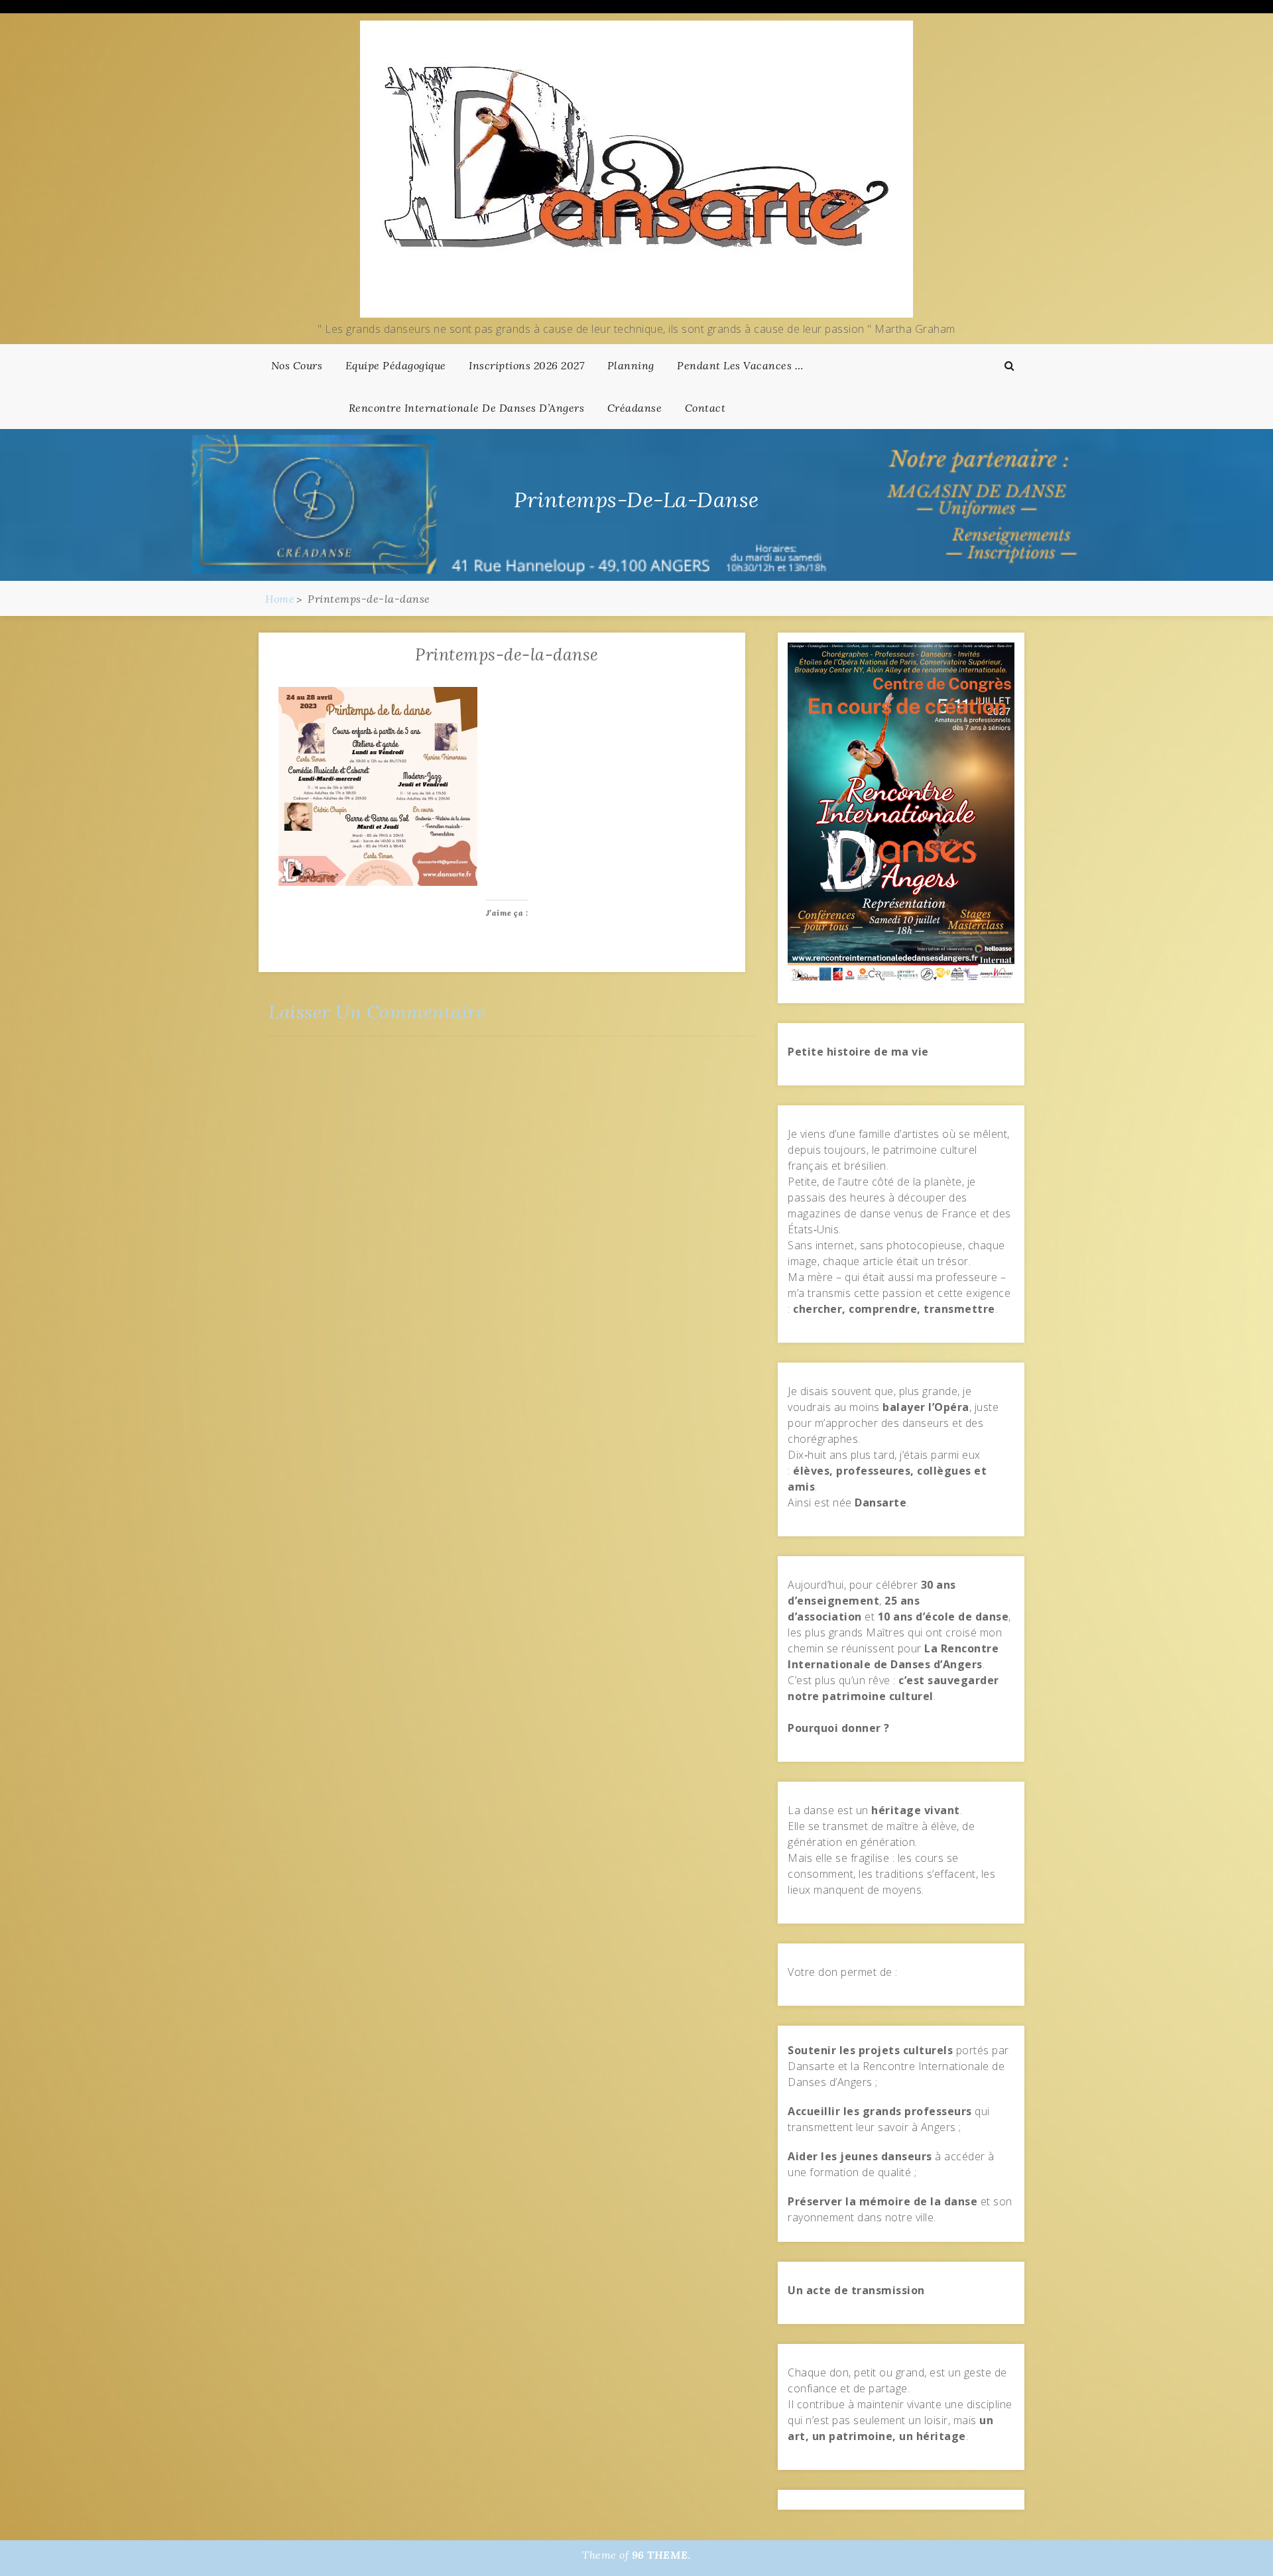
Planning (631, 365)
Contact (705, 408)
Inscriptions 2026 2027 (526, 365)
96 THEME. (662, 2555)
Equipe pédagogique (396, 365)
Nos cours (297, 365)
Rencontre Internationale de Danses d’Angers (467, 408)
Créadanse (635, 408)
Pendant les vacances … (740, 365)
